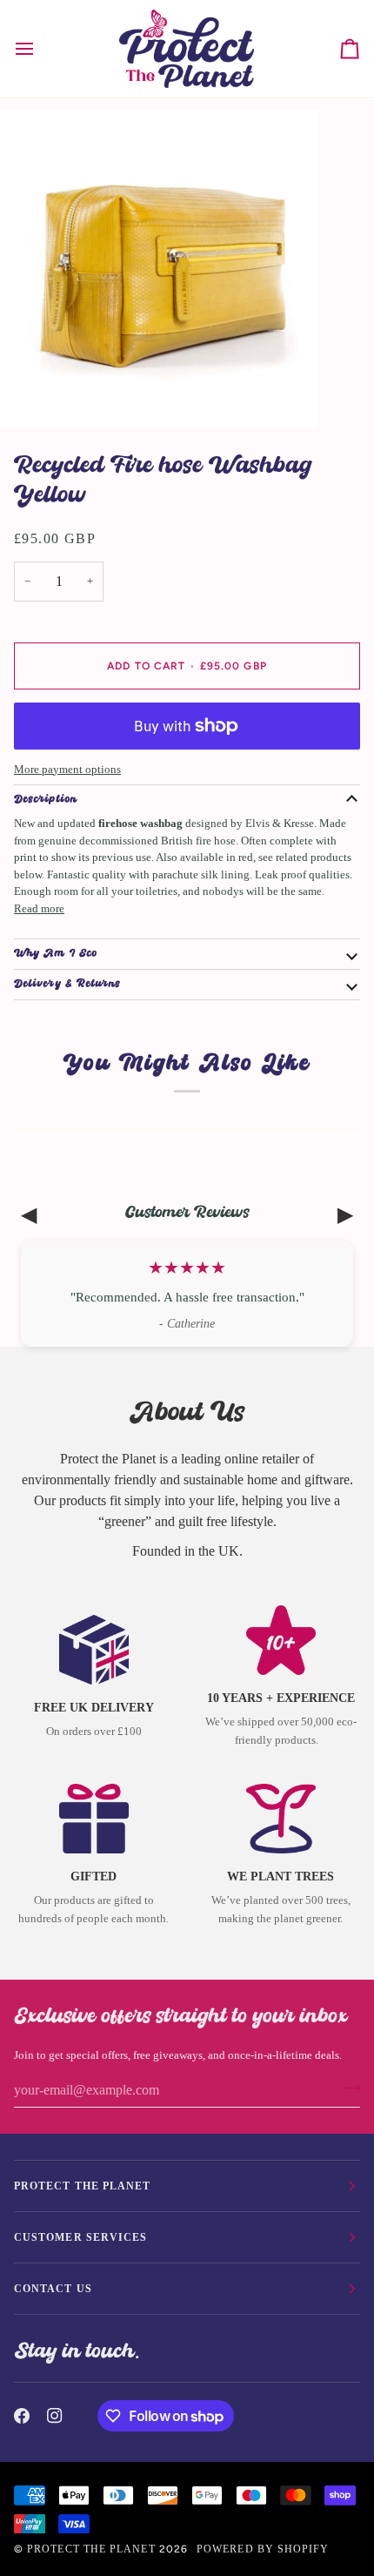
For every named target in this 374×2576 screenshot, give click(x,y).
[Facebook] (22, 2416)
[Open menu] (40, 49)
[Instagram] (55, 2416)
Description (46, 800)
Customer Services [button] (80, 2237)
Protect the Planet (91, 2549)
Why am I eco (56, 954)
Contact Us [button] (53, 2289)
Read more (39, 908)
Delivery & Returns (67, 985)
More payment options (67, 769)
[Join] (346, 2088)
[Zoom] (33, 395)
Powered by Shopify (263, 2549)
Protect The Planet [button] (82, 2186)
